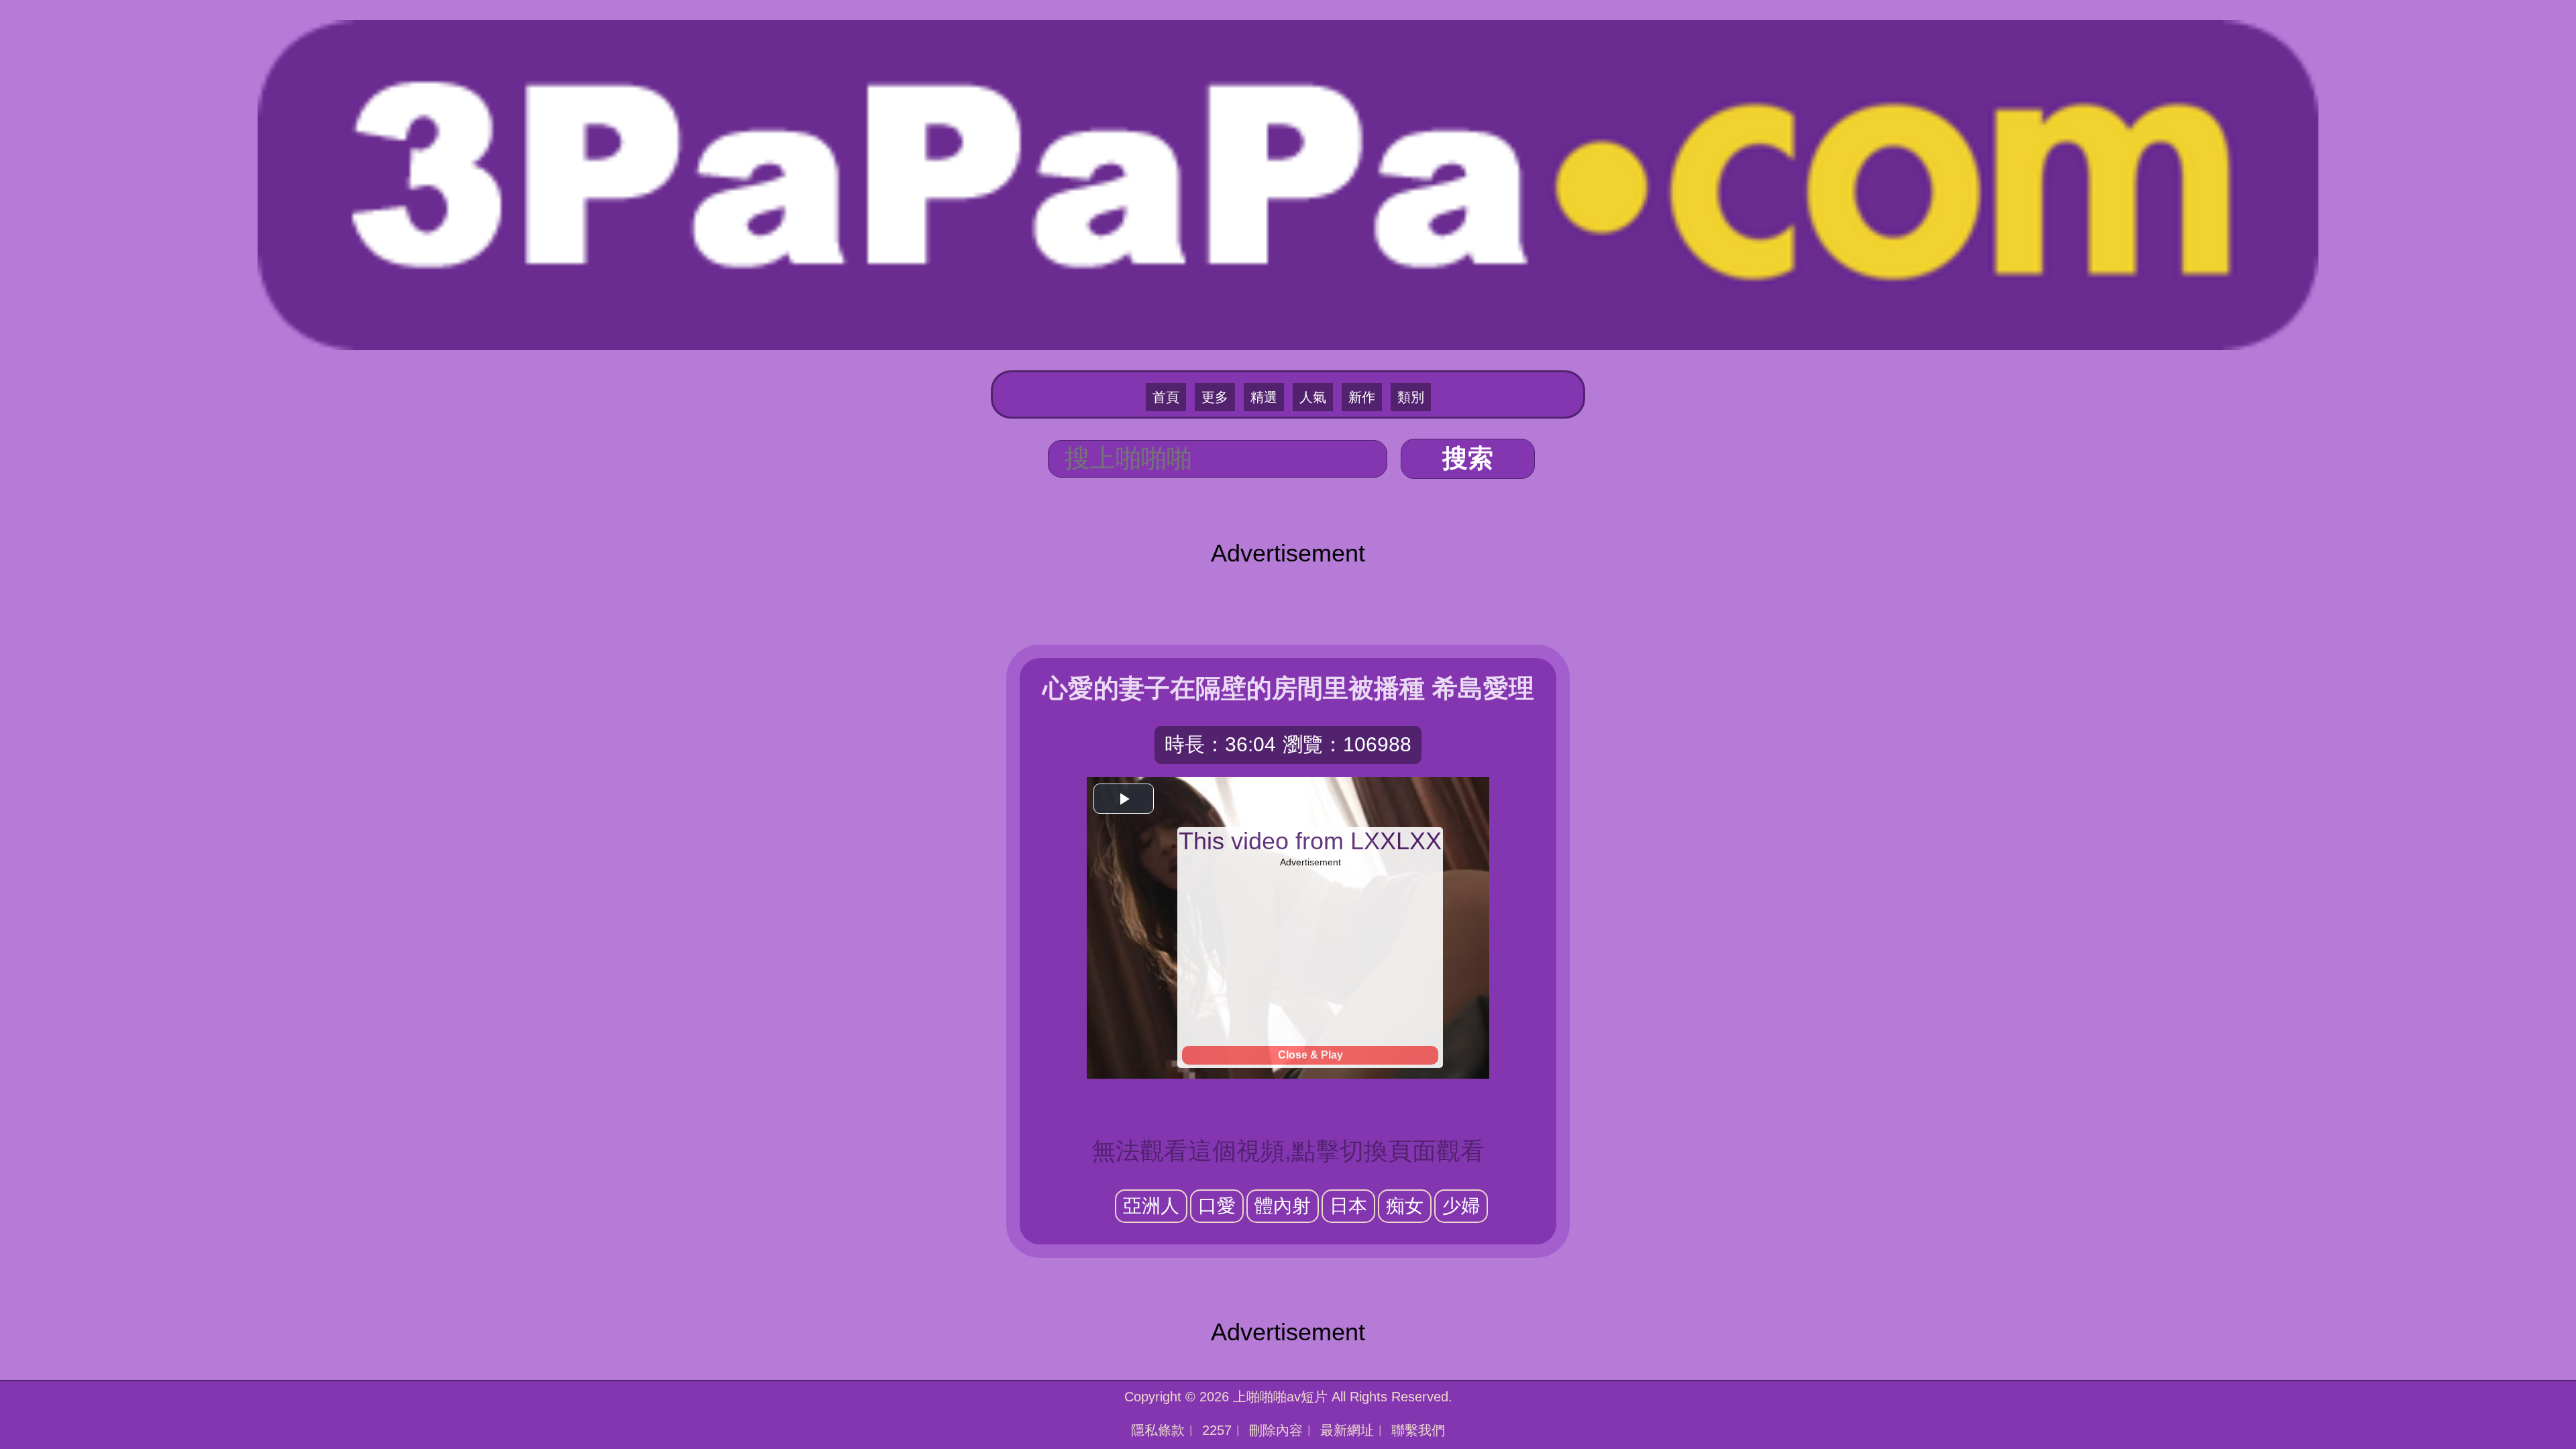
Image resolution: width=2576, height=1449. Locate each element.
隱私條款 (1158, 1430)
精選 (1264, 397)
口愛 (1217, 1206)
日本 (1348, 1206)
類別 (1411, 397)
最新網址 (1347, 1430)
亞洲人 (1151, 1206)
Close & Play (1310, 1055)
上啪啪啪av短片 (1280, 1397)
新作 (1362, 397)
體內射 (1283, 1206)
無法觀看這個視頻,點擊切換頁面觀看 (1288, 1151)
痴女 (1405, 1206)
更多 (1215, 397)
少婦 (1461, 1206)
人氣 (1313, 397)
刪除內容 (1276, 1430)
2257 (1217, 1430)
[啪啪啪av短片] (1288, 183)
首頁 (1166, 397)
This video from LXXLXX (1310, 841)
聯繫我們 (1418, 1430)
